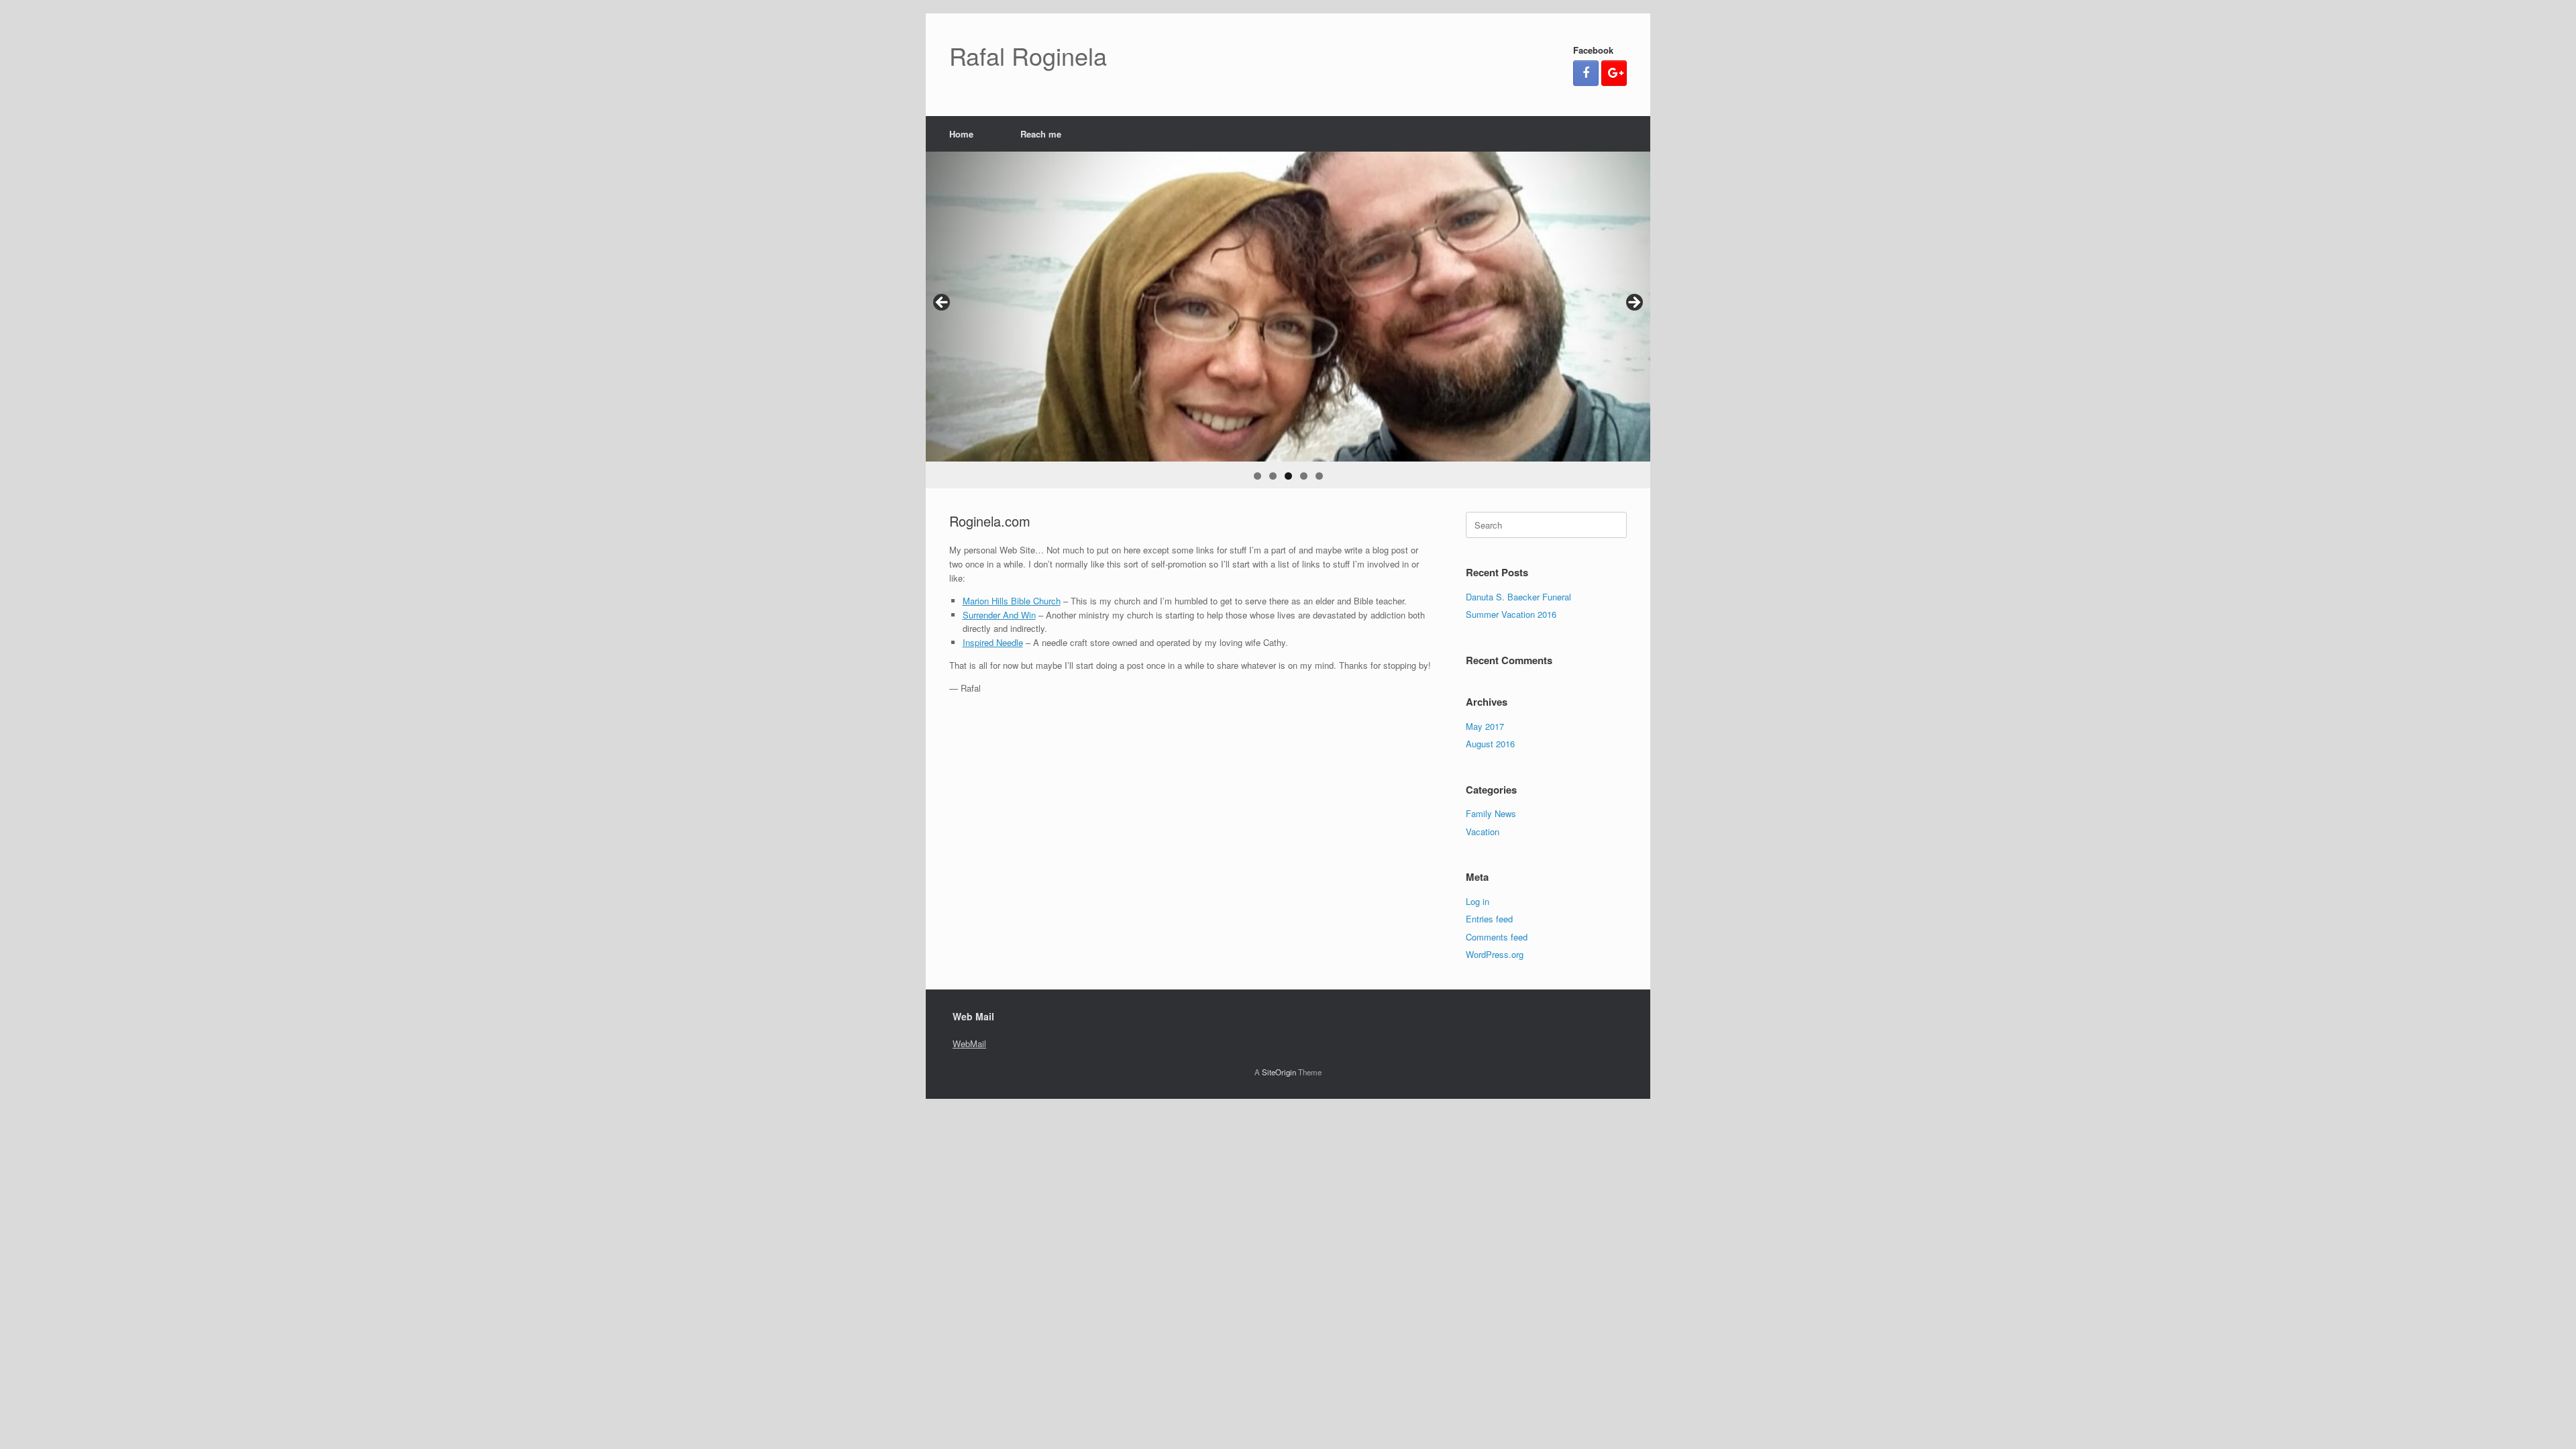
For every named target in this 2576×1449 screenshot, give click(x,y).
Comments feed (1497, 937)
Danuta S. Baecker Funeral (1518, 597)
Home (961, 134)
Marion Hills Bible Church (1012, 601)
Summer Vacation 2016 (1511, 614)
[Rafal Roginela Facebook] (1586, 73)
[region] (1288, 320)
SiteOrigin (1279, 1072)
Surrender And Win (999, 615)
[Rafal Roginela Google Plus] (1614, 73)
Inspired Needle (993, 642)
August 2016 (1490, 744)
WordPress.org (1495, 954)
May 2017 (1485, 726)
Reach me (1041, 134)
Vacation (1483, 831)
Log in (1478, 901)
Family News (1491, 813)
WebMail (969, 1043)
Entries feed (1489, 919)
